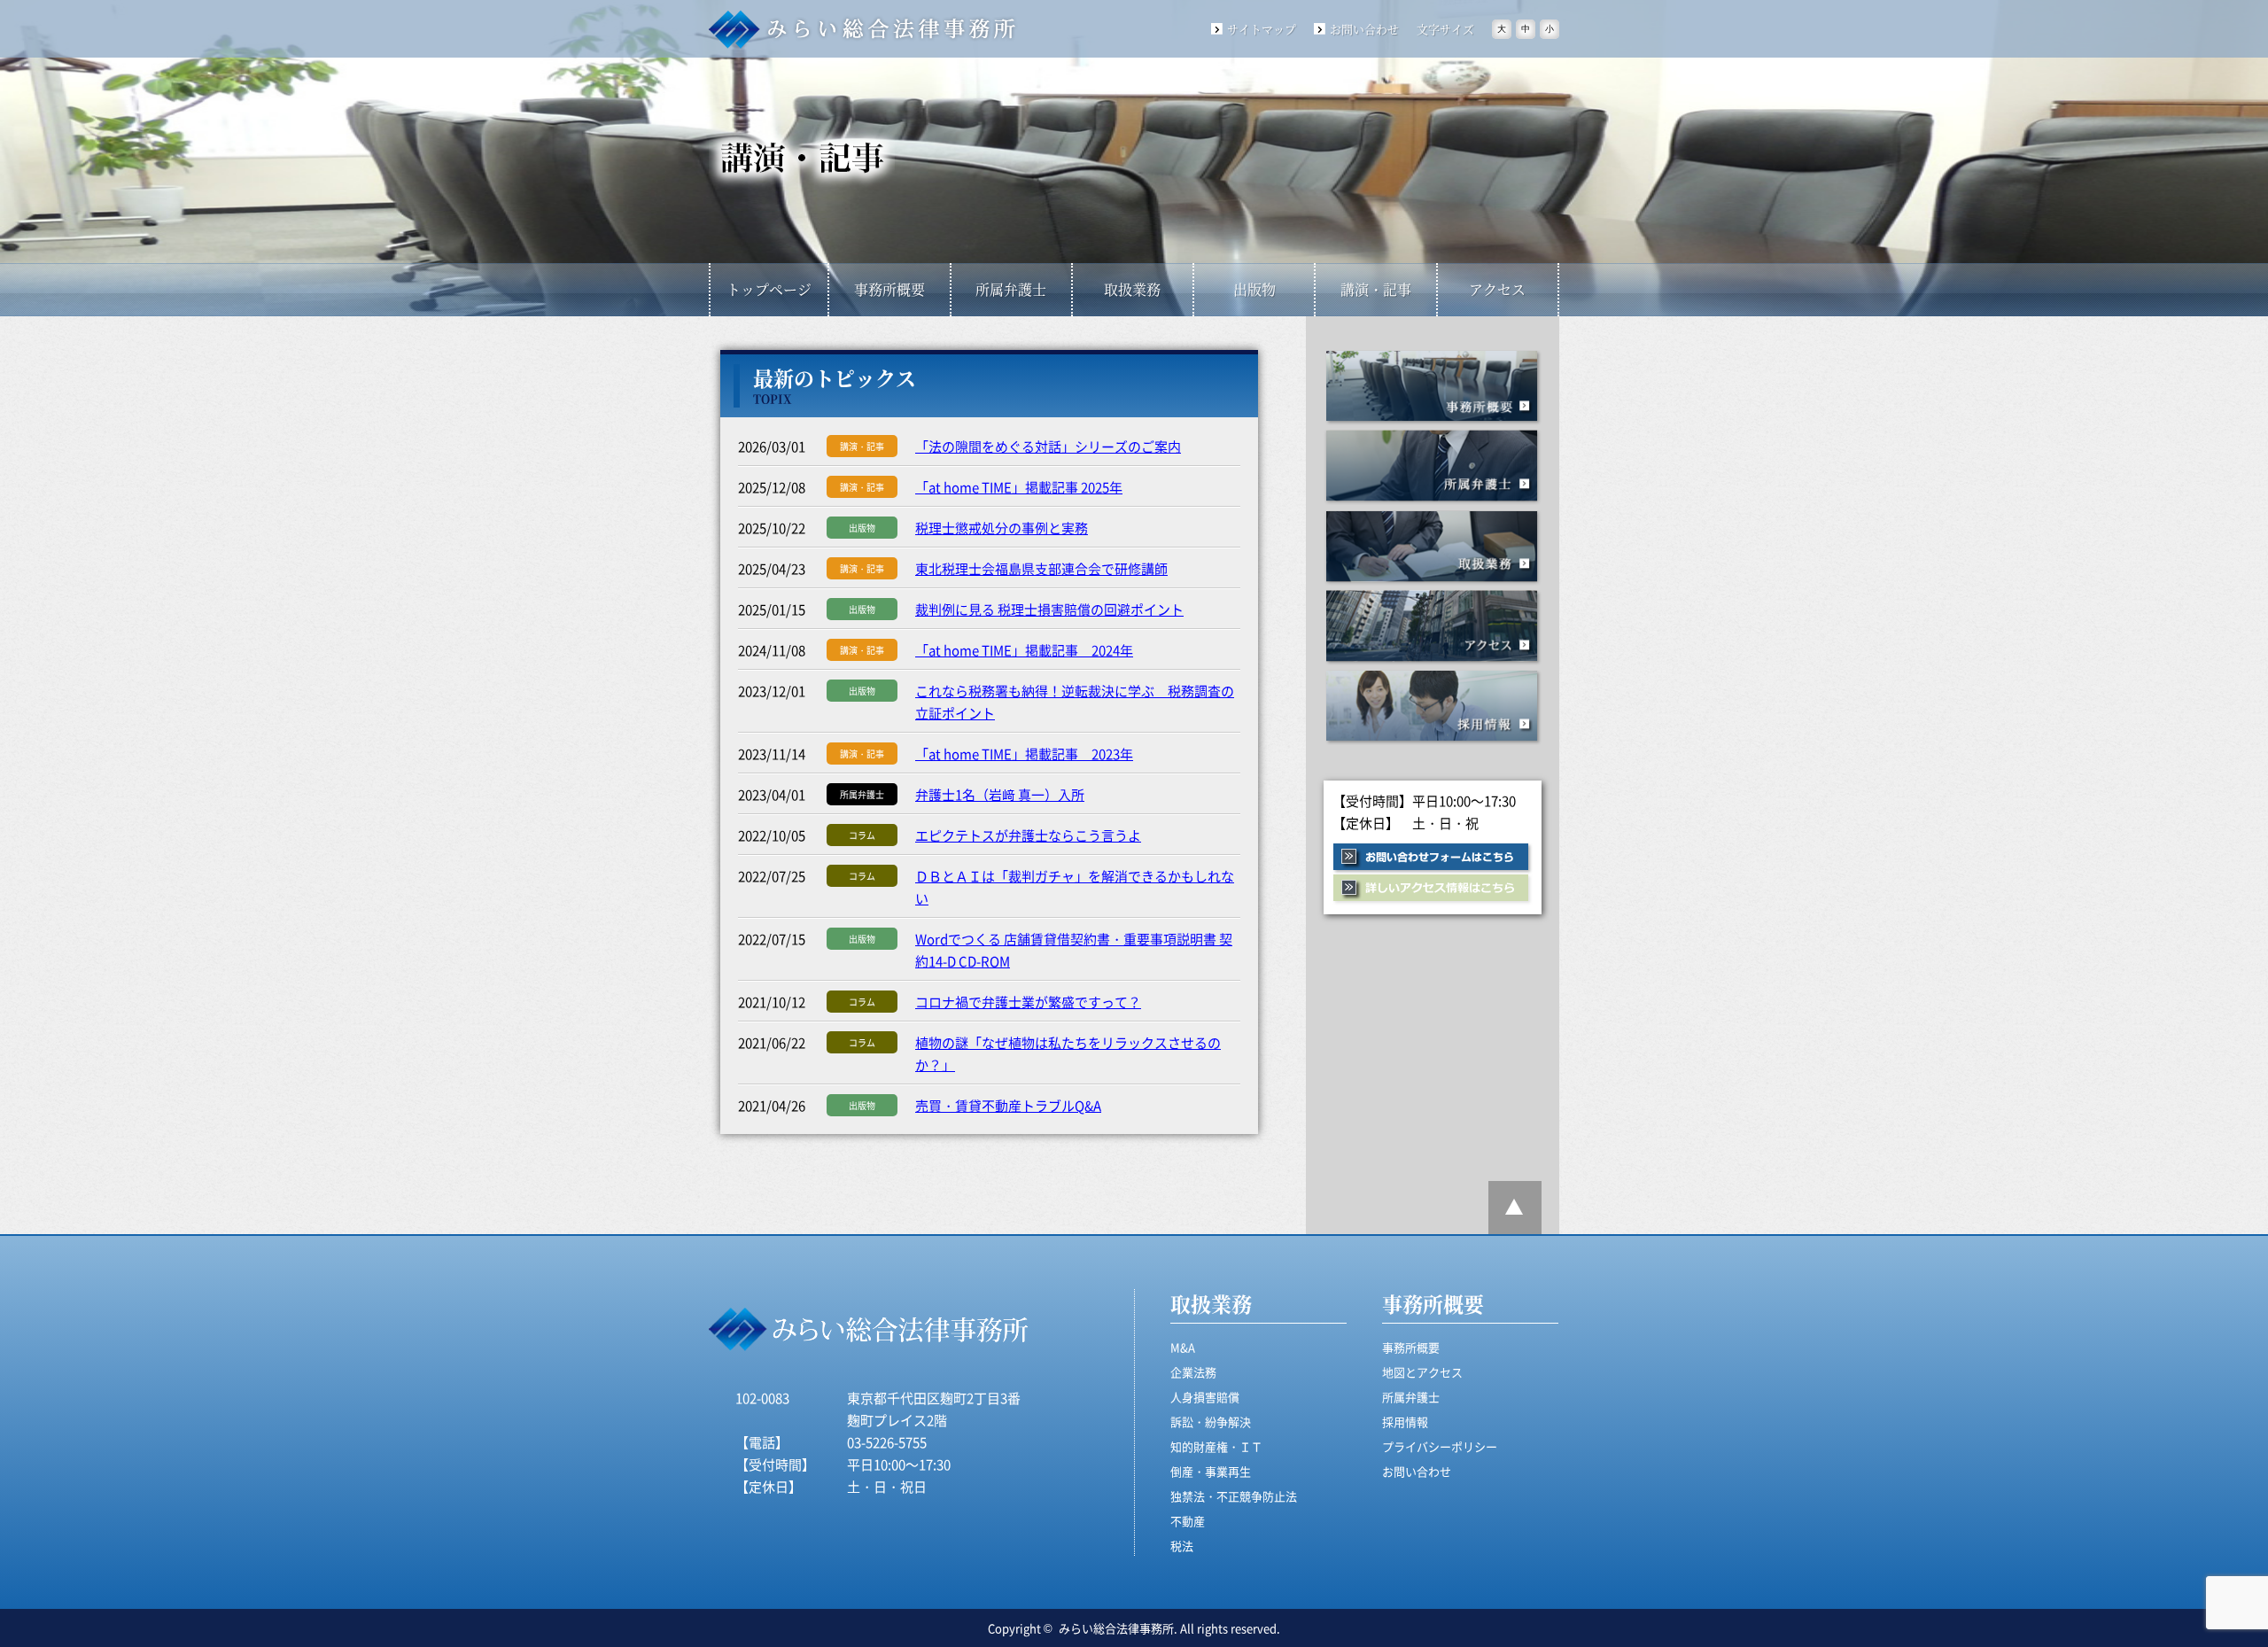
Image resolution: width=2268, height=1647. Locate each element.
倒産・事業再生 (1211, 1471)
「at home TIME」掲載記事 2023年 (1024, 754)
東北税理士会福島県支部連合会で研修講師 (1041, 568)
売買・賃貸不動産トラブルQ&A (1008, 1105)
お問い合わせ (1364, 29)
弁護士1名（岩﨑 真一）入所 (1000, 794)
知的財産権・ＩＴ (1216, 1446)
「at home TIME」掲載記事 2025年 (1019, 487)
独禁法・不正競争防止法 (1234, 1496)
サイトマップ (1262, 29)
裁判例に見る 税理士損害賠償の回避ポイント (1049, 609)
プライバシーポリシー (1440, 1446)
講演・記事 (1376, 289)
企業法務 (1193, 1372)
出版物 (1254, 289)
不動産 (1188, 1521)
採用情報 (1433, 707)
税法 (1182, 1546)
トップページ (769, 289)
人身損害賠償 (1205, 1397)
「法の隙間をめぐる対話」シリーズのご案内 (1048, 446)
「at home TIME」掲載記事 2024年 (1024, 650)
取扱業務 (1132, 289)
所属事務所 (1433, 467)
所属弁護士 (1011, 289)
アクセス (1497, 289)
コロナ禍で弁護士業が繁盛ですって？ (1028, 1002)
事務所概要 (889, 289)
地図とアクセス (1422, 1372)
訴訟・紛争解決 (1211, 1422)
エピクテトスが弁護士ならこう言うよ (1028, 835)
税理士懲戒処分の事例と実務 (1002, 528)
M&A (1183, 1347)
